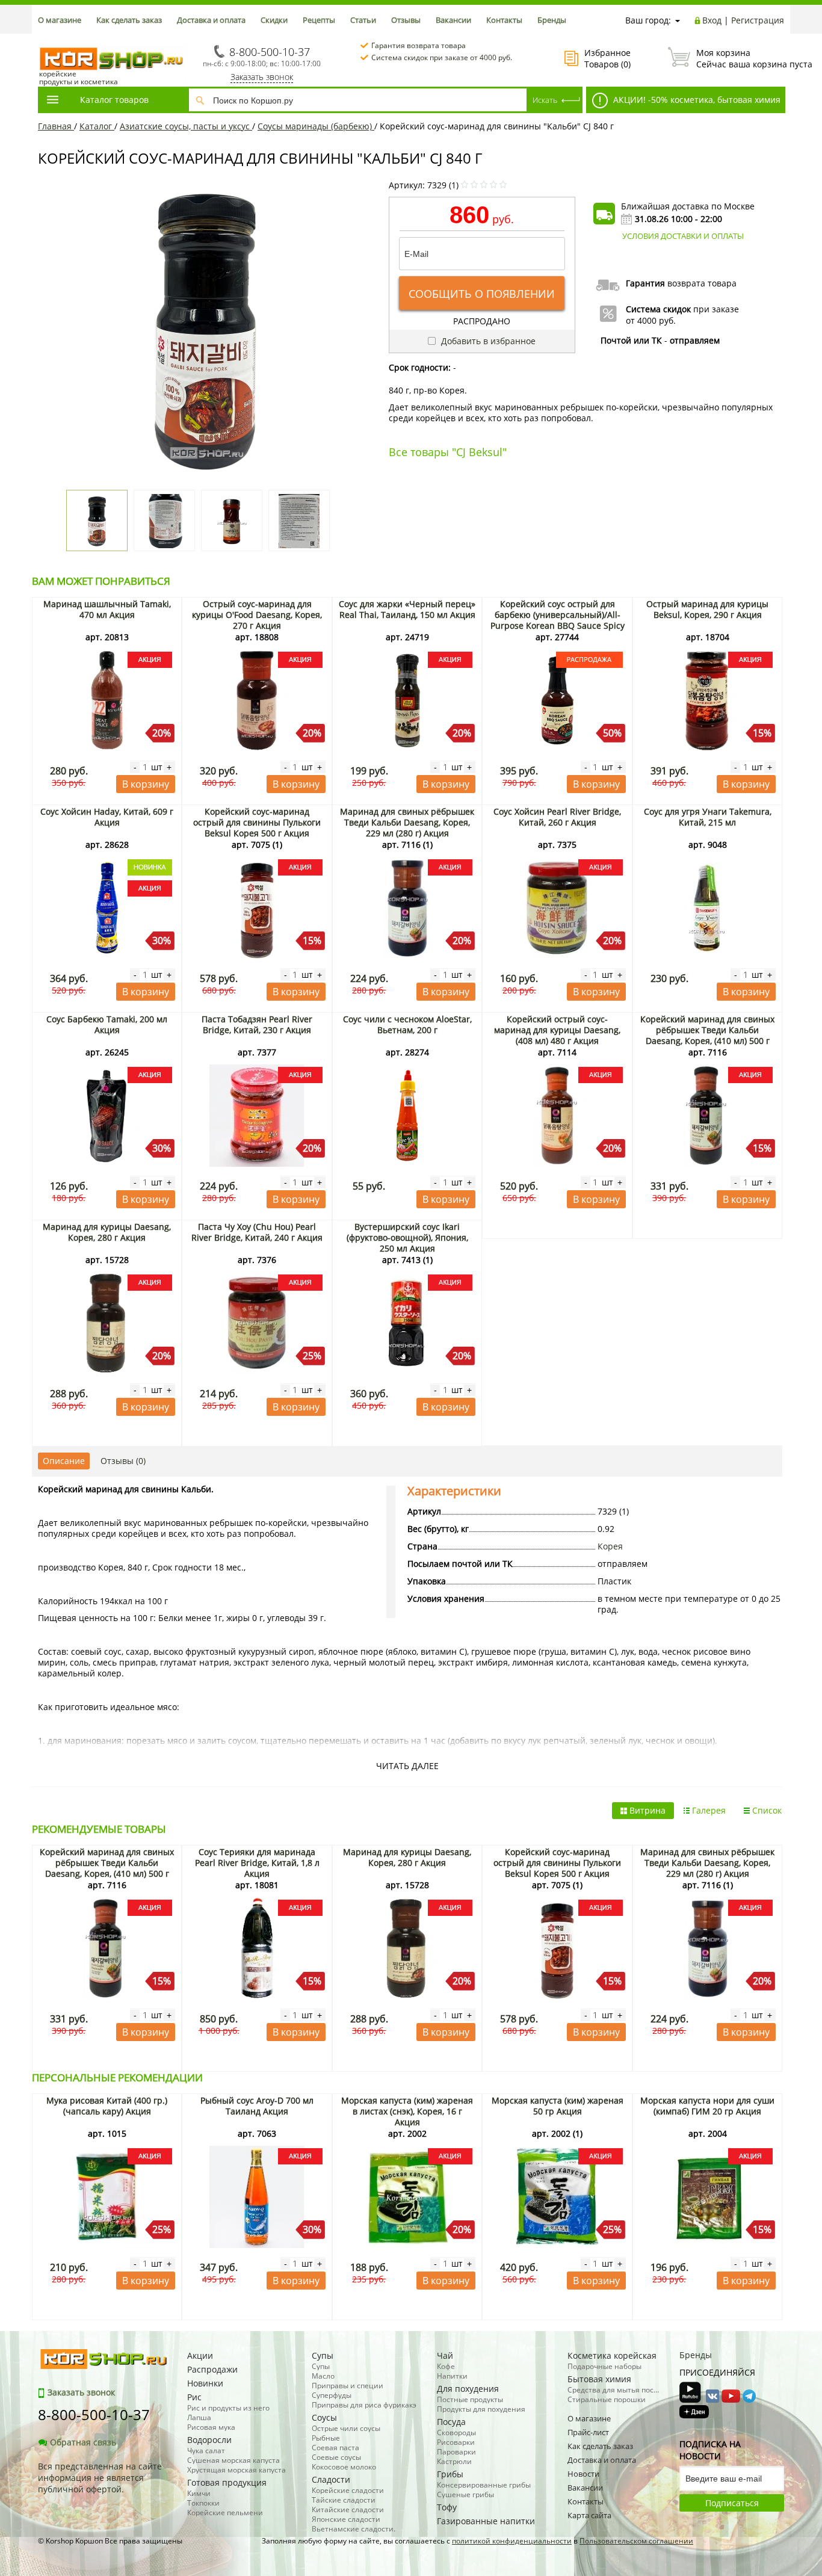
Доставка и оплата (211, 20)
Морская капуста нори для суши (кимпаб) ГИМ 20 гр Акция (707, 2106)
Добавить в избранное (487, 341)
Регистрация (758, 20)
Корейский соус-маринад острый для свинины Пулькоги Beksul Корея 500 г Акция (257, 822)
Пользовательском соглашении (636, 2541)
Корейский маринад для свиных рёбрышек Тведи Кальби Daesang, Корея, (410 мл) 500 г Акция (707, 1035)
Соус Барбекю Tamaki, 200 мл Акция (107, 1024)
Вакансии (453, 20)
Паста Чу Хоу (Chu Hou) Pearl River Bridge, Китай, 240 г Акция (257, 1232)
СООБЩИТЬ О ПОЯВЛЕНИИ (482, 294)
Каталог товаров (114, 100)
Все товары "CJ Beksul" (448, 452)
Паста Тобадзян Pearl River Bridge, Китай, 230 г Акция (257, 1024)
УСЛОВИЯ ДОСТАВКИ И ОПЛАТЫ (683, 236)
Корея (610, 1546)
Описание (64, 1461)
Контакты (504, 20)
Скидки (274, 20)
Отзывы (406, 20)
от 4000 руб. (651, 320)
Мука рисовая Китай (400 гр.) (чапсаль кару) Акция (107, 2106)
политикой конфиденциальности (512, 2541)
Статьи (363, 20)
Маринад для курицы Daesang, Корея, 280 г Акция (107, 1232)
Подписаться (732, 2503)
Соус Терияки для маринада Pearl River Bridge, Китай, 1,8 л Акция (257, 1863)
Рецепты (319, 20)
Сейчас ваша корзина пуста (740, 58)
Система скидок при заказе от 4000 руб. (442, 57)
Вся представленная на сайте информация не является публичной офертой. (100, 2478)
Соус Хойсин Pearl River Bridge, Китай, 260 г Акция (557, 817)
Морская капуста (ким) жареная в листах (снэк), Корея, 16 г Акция (407, 2111)
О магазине (60, 20)
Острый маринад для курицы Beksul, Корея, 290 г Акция (707, 609)
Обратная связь (83, 2442)
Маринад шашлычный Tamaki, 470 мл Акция (107, 609)
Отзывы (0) (123, 1461)
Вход (712, 20)
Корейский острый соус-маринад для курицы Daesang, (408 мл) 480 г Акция (557, 1030)
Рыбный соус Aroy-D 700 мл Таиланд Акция (257, 2106)
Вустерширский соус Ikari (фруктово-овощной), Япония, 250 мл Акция (407, 1237)
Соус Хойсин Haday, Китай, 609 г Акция (107, 817)
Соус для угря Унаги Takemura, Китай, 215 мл (708, 817)
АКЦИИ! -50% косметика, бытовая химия (696, 100)
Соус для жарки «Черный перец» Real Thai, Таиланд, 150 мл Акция (407, 609)
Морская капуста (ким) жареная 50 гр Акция (558, 2106)
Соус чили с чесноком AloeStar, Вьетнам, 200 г (407, 1024)
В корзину (146, 784)
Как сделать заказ (129, 20)
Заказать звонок (262, 77)
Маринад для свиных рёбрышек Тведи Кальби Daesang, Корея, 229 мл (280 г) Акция (407, 822)
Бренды (552, 20)
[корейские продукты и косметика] (44, 39)
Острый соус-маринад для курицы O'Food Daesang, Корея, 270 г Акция (257, 615)
